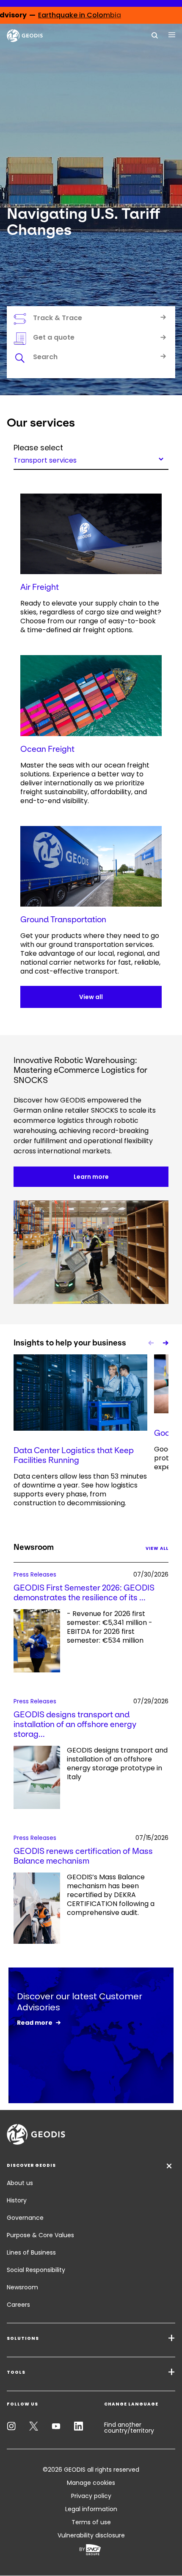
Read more (35, 2023)
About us (20, 2183)
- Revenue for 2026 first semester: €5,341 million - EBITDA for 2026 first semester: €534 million (110, 1627)
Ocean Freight (47, 749)
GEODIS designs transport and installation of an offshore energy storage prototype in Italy (117, 1764)
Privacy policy (91, 2496)
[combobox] (91, 459)
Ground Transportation (63, 920)
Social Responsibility (36, 2270)
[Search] (155, 35)
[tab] (91, 358)
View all (91, 997)
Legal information (91, 2509)
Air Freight (40, 587)
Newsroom (22, 2287)
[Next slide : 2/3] (165, 1343)
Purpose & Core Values (40, 2235)
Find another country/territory (129, 2428)
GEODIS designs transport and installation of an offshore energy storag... (75, 1724)
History (17, 2200)
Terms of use (91, 2522)
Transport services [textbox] (45, 460)
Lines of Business (31, 2252)
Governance (25, 2218)
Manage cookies (91, 2483)
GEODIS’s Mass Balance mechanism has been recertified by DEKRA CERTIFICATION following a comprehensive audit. (111, 1895)
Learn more (91, 1177)
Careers (18, 2305)
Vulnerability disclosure (91, 2535)
